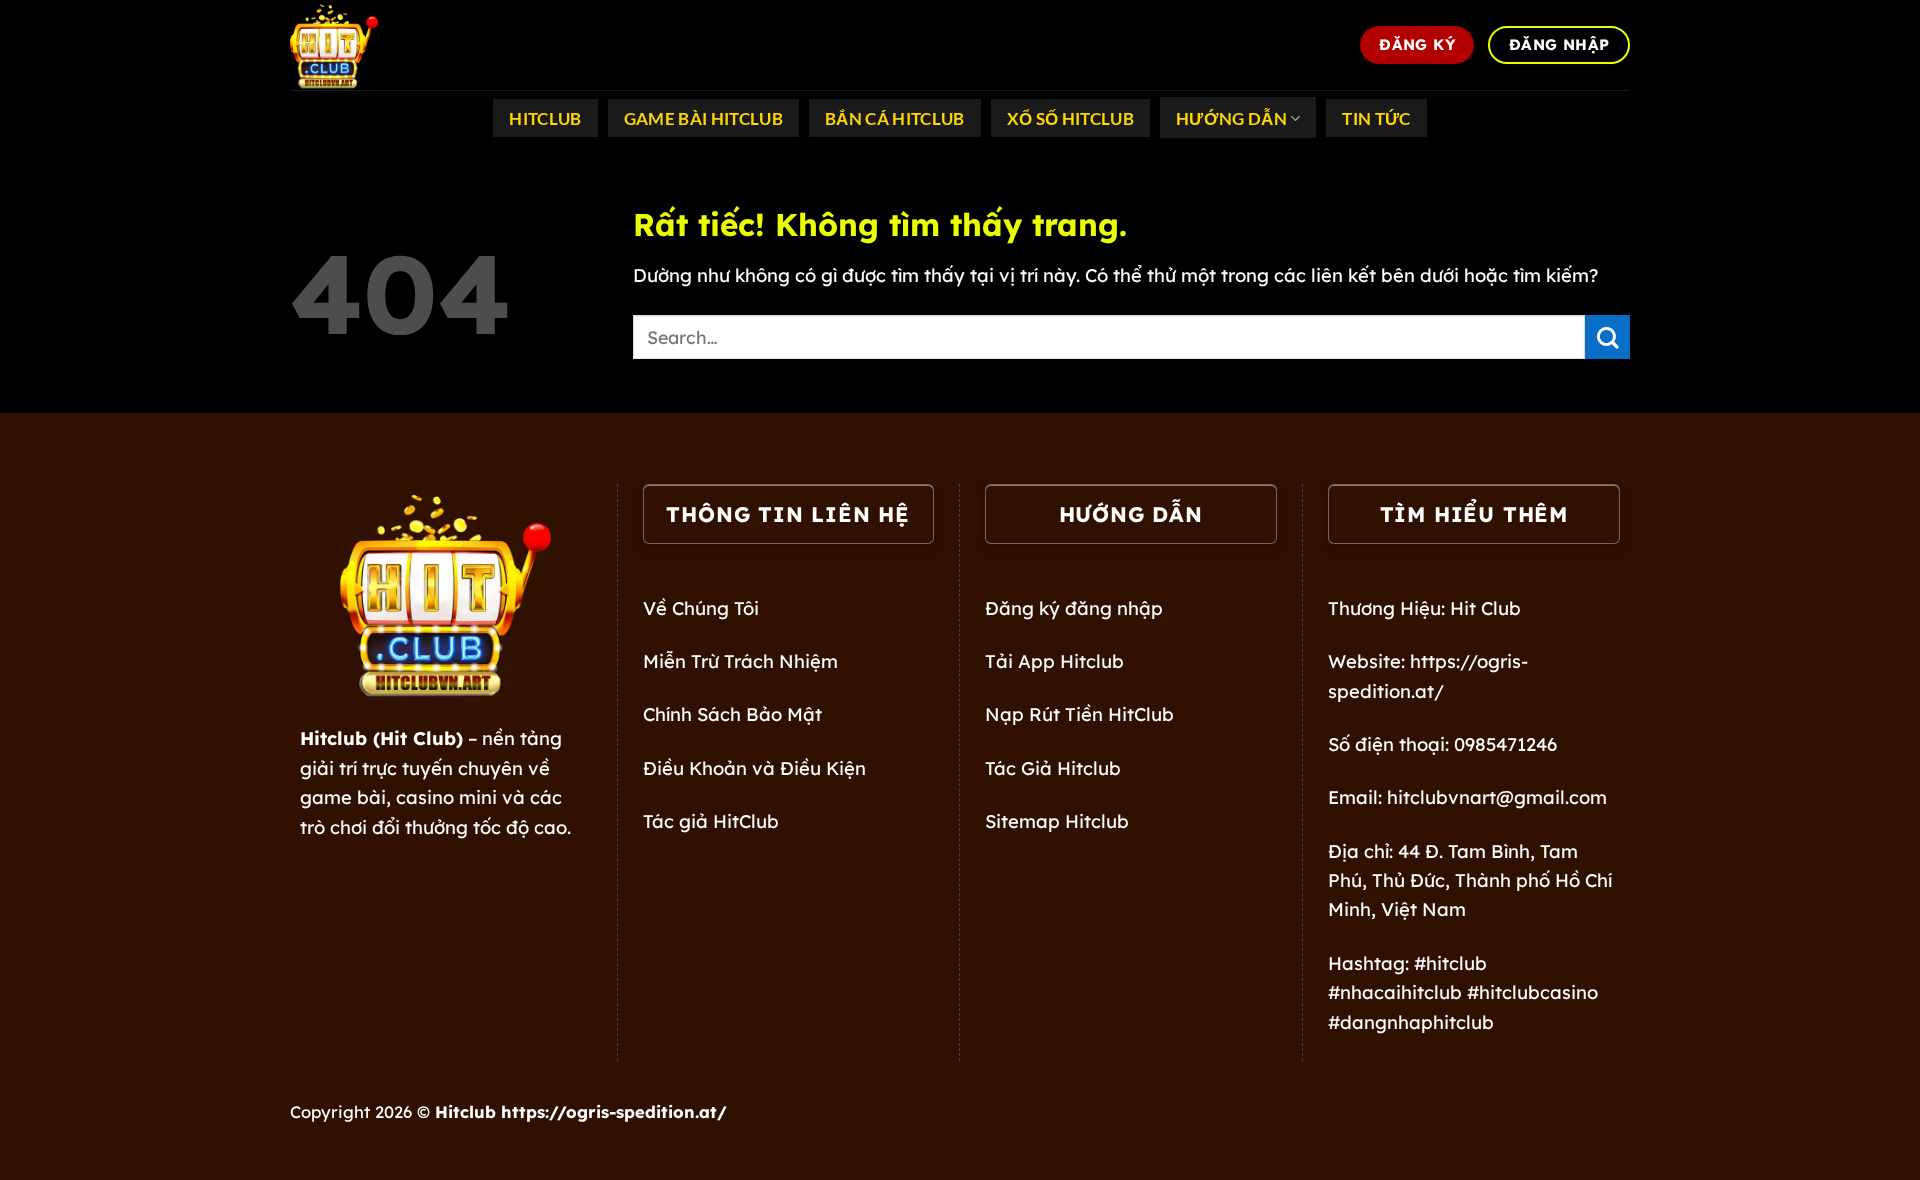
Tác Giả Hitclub (1053, 768)
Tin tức (1376, 119)
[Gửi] (1607, 337)
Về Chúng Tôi (701, 608)
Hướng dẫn (1231, 119)
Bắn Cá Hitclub (895, 119)
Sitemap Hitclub (1057, 821)
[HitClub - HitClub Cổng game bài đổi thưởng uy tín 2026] (390, 45)
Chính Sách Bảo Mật (732, 714)
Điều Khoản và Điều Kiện (754, 768)
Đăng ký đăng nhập (1074, 608)
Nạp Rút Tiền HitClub (1079, 714)
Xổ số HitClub (1070, 119)
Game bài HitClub (703, 119)
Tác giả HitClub (711, 821)
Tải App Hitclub (1054, 661)
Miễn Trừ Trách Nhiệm (740, 661)
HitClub (545, 119)
